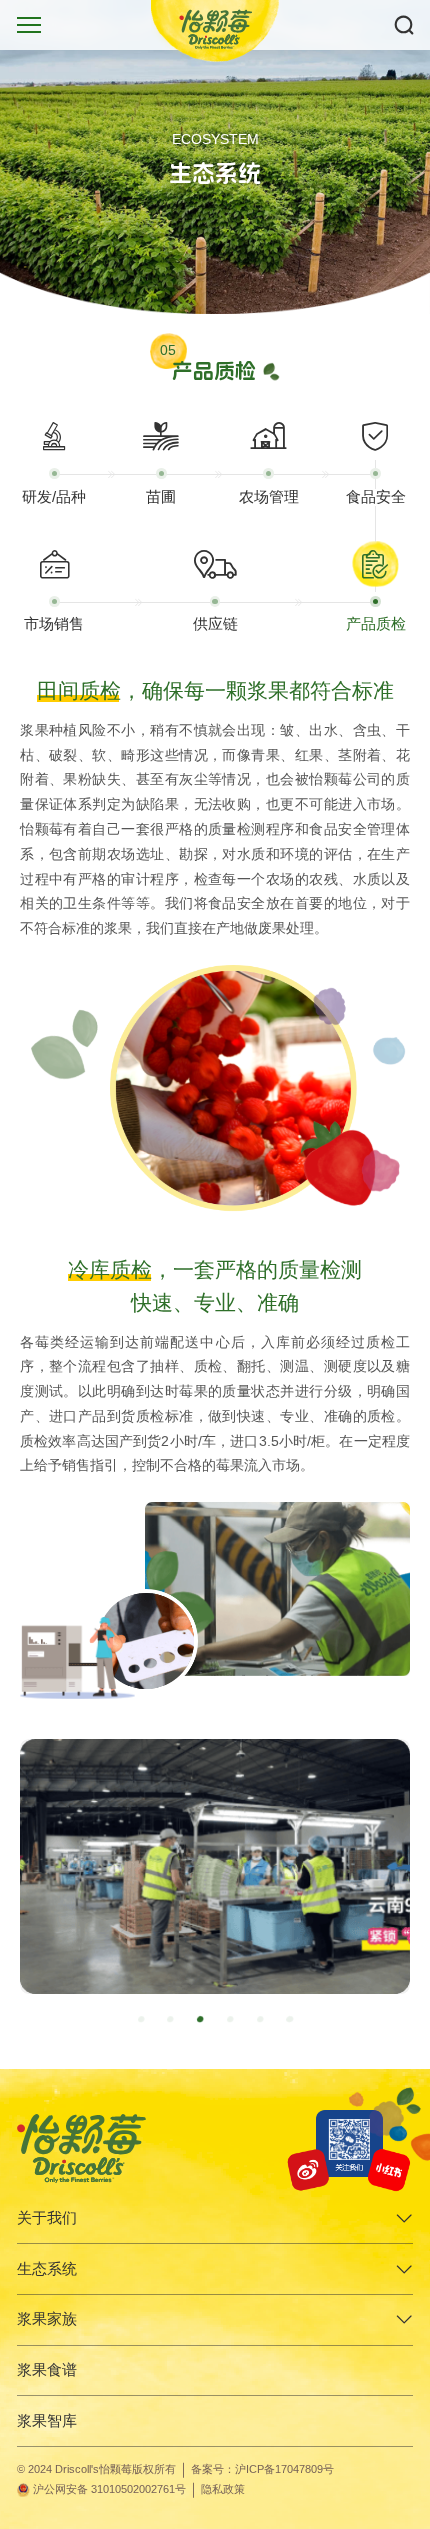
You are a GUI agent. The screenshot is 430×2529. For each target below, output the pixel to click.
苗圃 (161, 497)
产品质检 (376, 624)
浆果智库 (47, 2421)
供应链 (215, 624)
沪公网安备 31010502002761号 (109, 2489)
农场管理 (269, 497)
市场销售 (54, 624)
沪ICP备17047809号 (284, 2469)
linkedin (399, 2164)
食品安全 (376, 497)
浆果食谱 (47, 2370)
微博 (310, 2164)
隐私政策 (223, 2489)
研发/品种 (54, 497)
